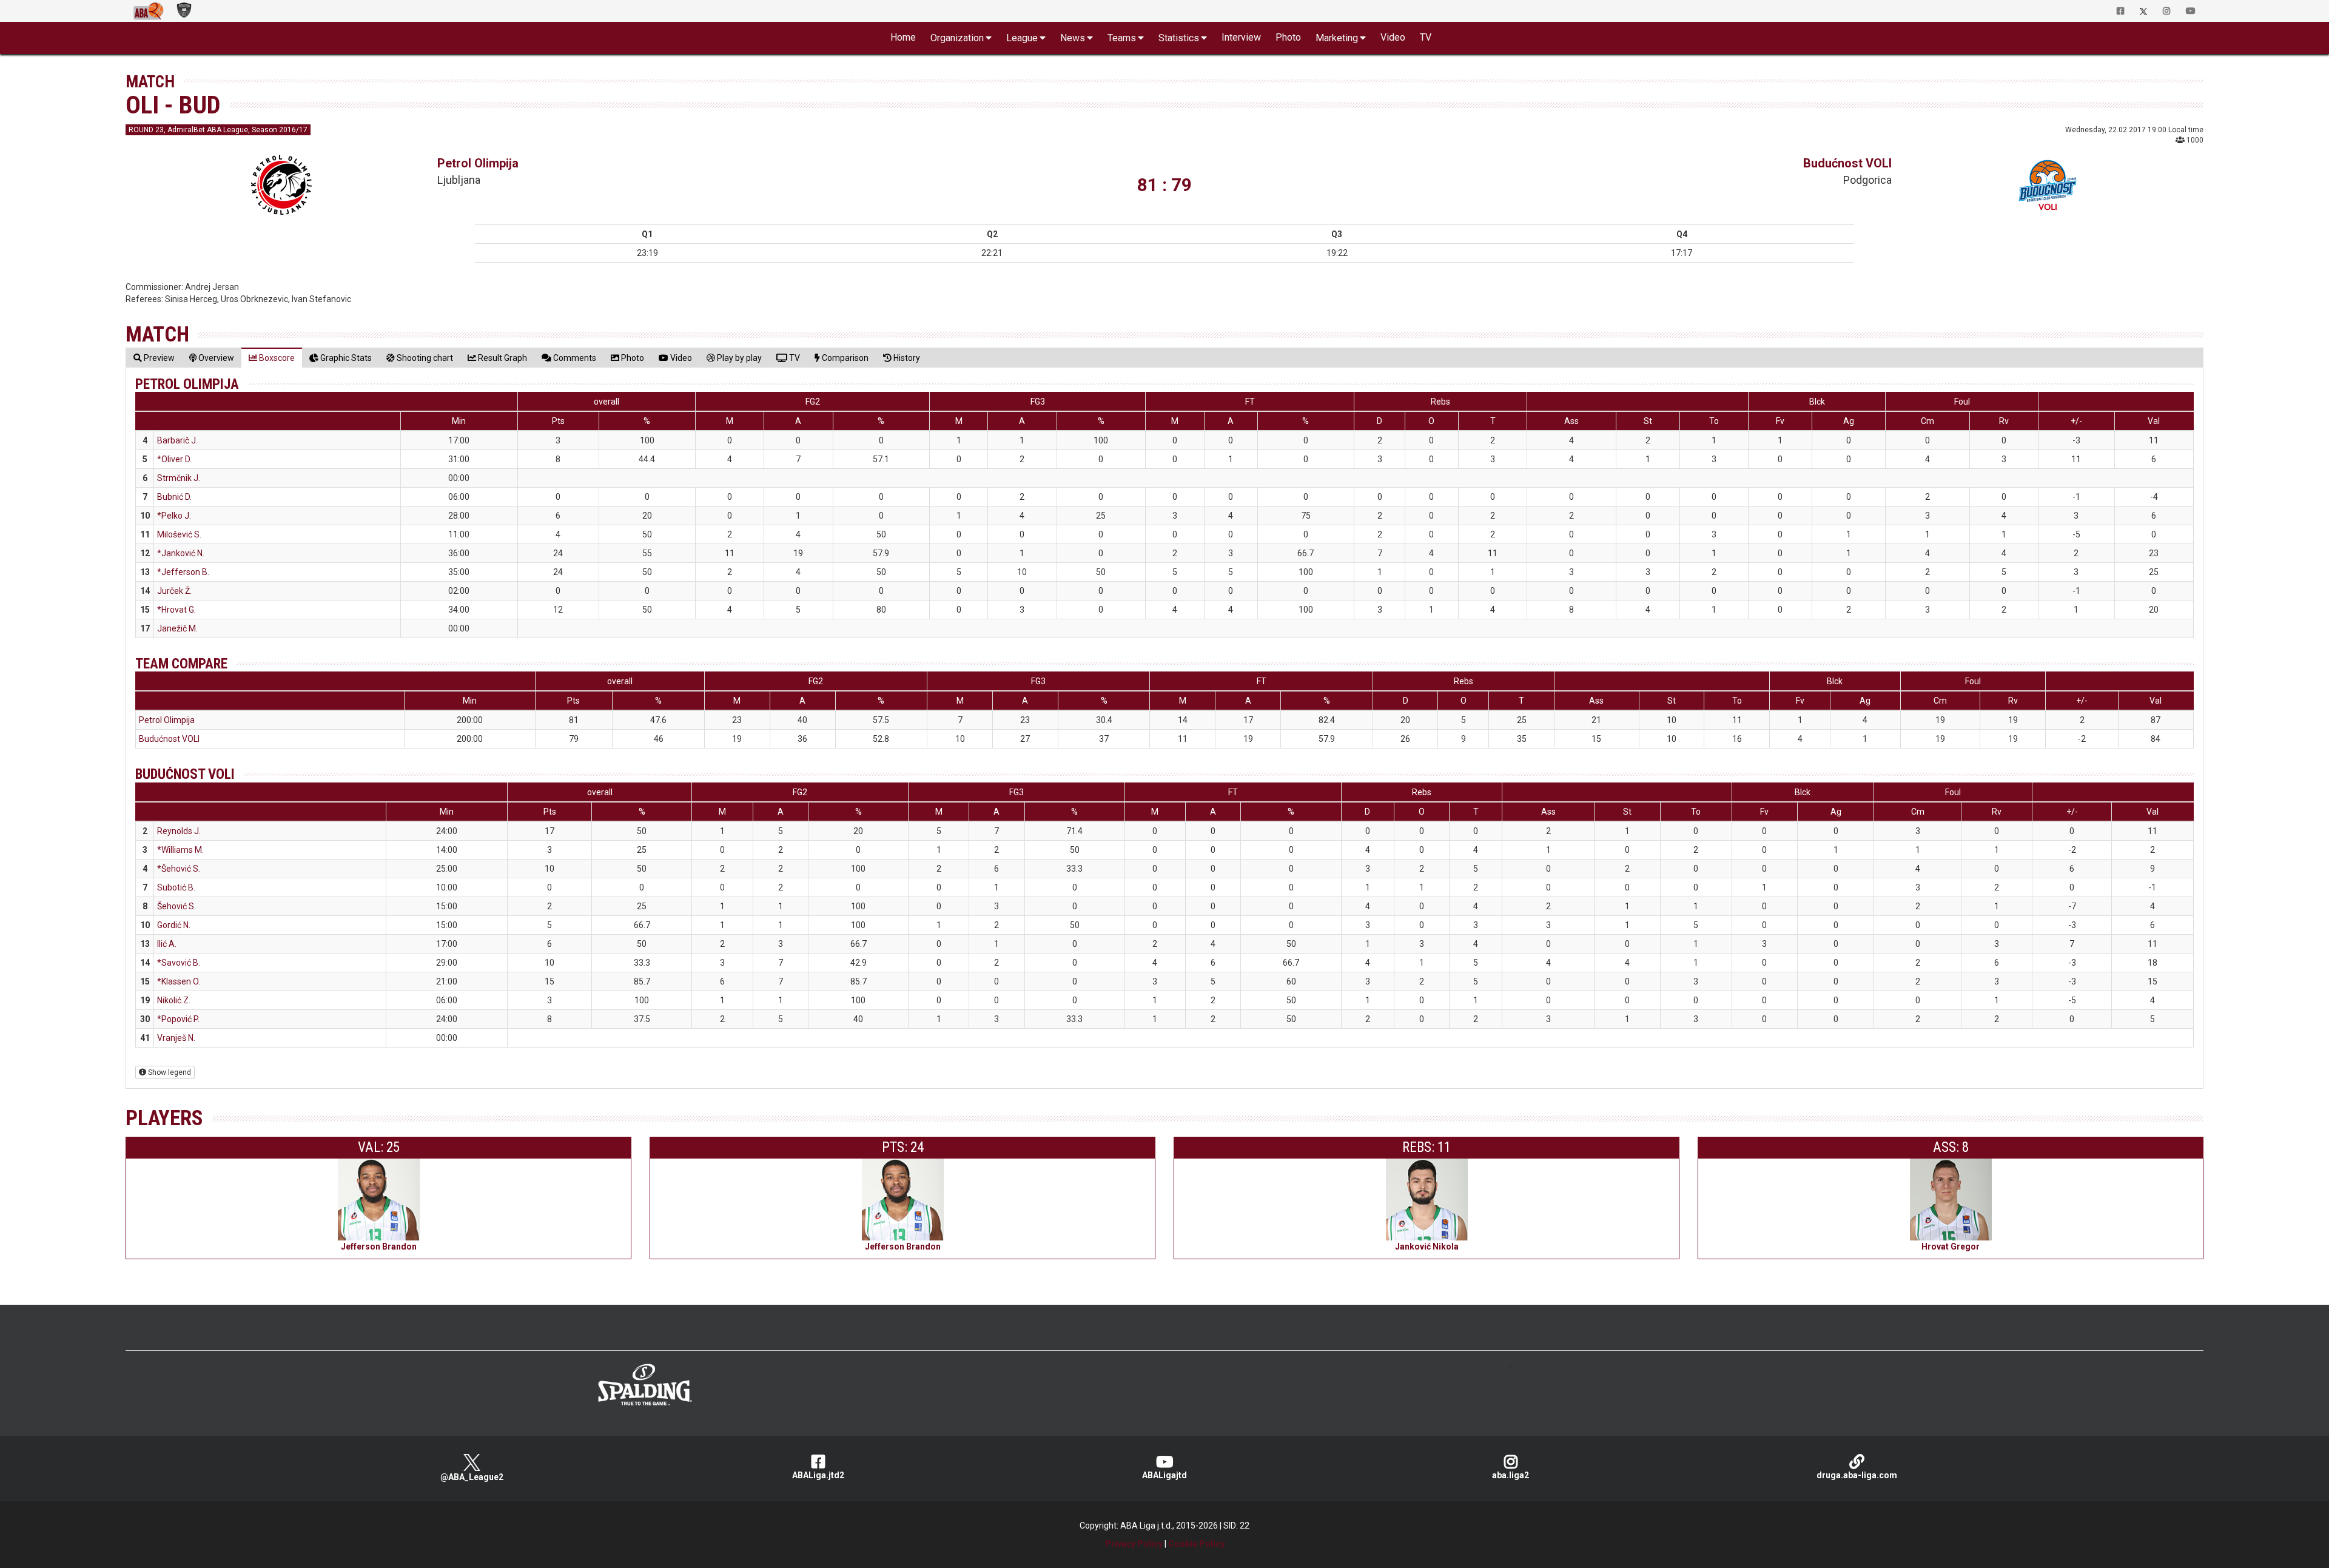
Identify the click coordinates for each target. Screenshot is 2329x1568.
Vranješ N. (176, 1038)
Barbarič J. (177, 440)
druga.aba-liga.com (1857, 1475)
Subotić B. (176, 887)
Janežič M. (177, 628)
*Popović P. (178, 1019)
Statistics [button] (1179, 38)
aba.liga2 (1511, 1475)
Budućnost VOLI (1847, 163)
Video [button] (1393, 37)
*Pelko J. (174, 516)
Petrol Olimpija (478, 163)
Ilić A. (167, 944)
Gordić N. (174, 925)
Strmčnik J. (179, 478)
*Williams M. (180, 850)
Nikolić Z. (174, 1000)
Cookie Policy (1196, 1544)
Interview (1241, 37)
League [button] (1022, 38)
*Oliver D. (174, 459)
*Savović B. (179, 963)
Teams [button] (1122, 38)
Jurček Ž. (174, 591)
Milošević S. (179, 534)
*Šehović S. (179, 869)
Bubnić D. (174, 497)
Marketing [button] (1337, 38)
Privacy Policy (1134, 1544)
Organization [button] (957, 38)
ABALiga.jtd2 (818, 1475)
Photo (1288, 37)
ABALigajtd (1164, 1475)
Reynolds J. (179, 831)
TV (1426, 37)
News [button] (1073, 38)
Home (903, 37)
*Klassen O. (179, 981)
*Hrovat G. (176, 610)
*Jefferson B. (183, 572)
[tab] (154, 358)
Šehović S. (176, 906)
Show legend (169, 1072)
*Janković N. (181, 553)
